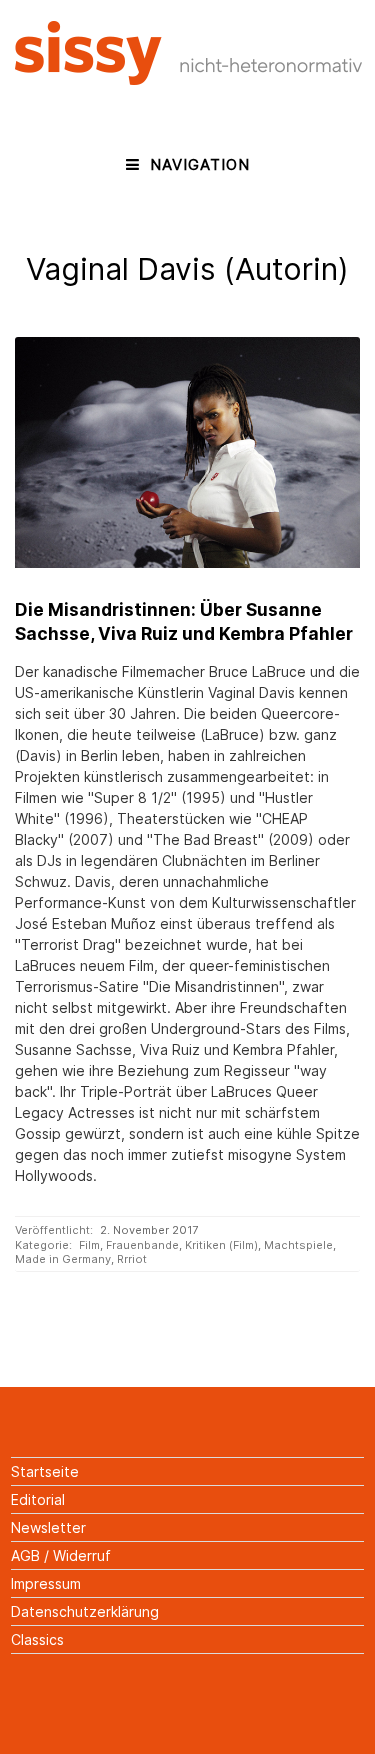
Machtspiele (298, 1245)
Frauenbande (142, 1245)
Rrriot (132, 1259)
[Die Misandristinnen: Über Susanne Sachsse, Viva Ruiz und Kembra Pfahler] (187, 452)
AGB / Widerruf (61, 1555)
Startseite (45, 1471)
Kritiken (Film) (221, 1245)
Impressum (46, 1583)
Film (89, 1245)
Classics (37, 1639)
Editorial (38, 1499)
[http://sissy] (188, 79)
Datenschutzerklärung (85, 1611)
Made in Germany (63, 1259)
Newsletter (48, 1527)
